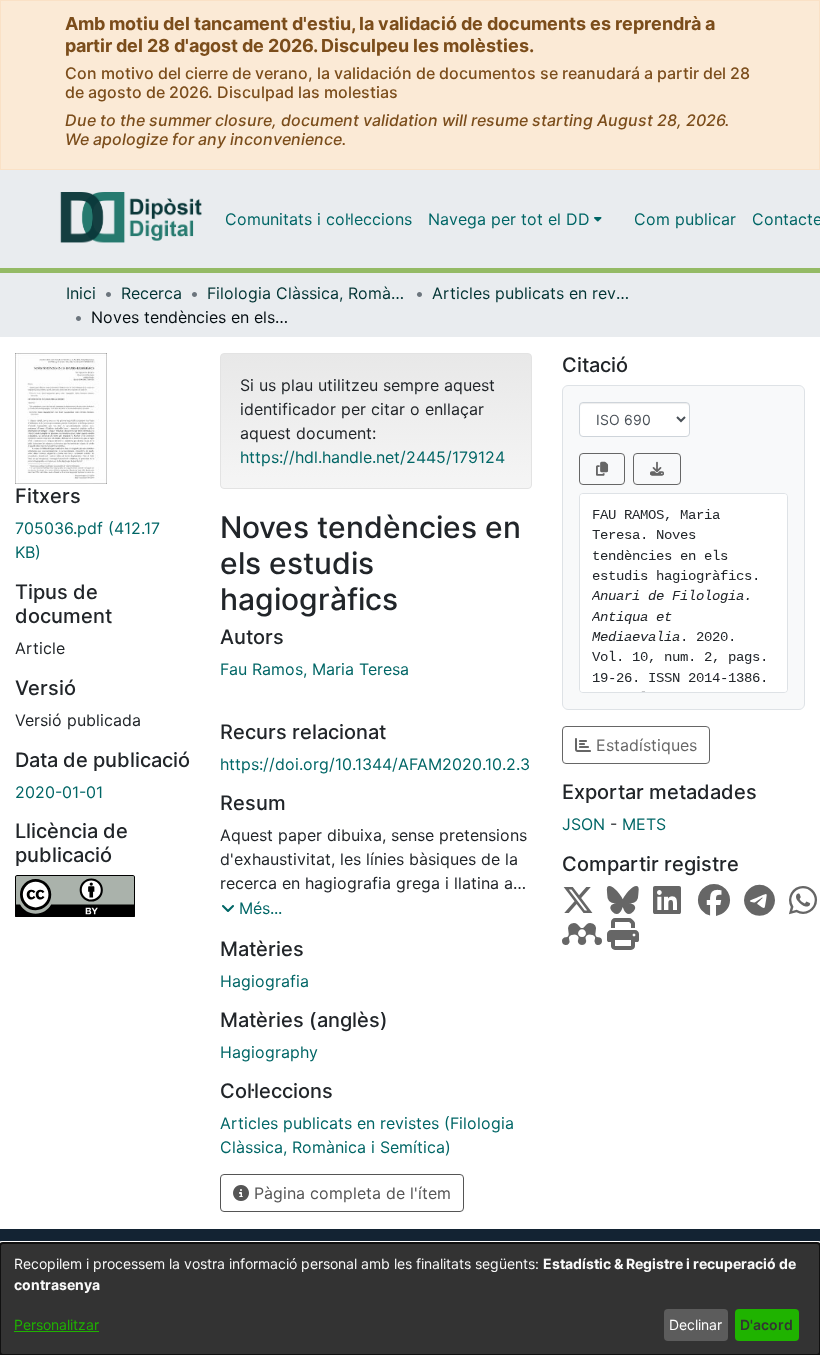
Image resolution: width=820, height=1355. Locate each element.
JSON (583, 824)
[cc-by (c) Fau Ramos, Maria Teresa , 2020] (102, 896)
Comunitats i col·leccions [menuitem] (318, 219)
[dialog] (410, 1299)
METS (644, 824)
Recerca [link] (151, 293)
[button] (251, 908)
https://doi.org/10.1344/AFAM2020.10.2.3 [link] (375, 764)
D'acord (766, 1324)
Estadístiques (644, 745)
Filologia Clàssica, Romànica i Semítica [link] (307, 293)
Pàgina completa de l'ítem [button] (350, 1193)
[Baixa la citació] (657, 469)
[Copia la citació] (602, 469)
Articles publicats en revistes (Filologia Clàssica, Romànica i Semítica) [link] (532, 293)
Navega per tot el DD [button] (509, 219)
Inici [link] (81, 293)
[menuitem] (515, 219)
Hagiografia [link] (264, 981)
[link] (102, 540)
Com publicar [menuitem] (685, 219)
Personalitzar (56, 1324)
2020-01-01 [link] (59, 792)
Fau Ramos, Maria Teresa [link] (314, 669)
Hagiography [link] (269, 1052)
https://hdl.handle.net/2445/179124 (372, 457)
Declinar (695, 1324)
